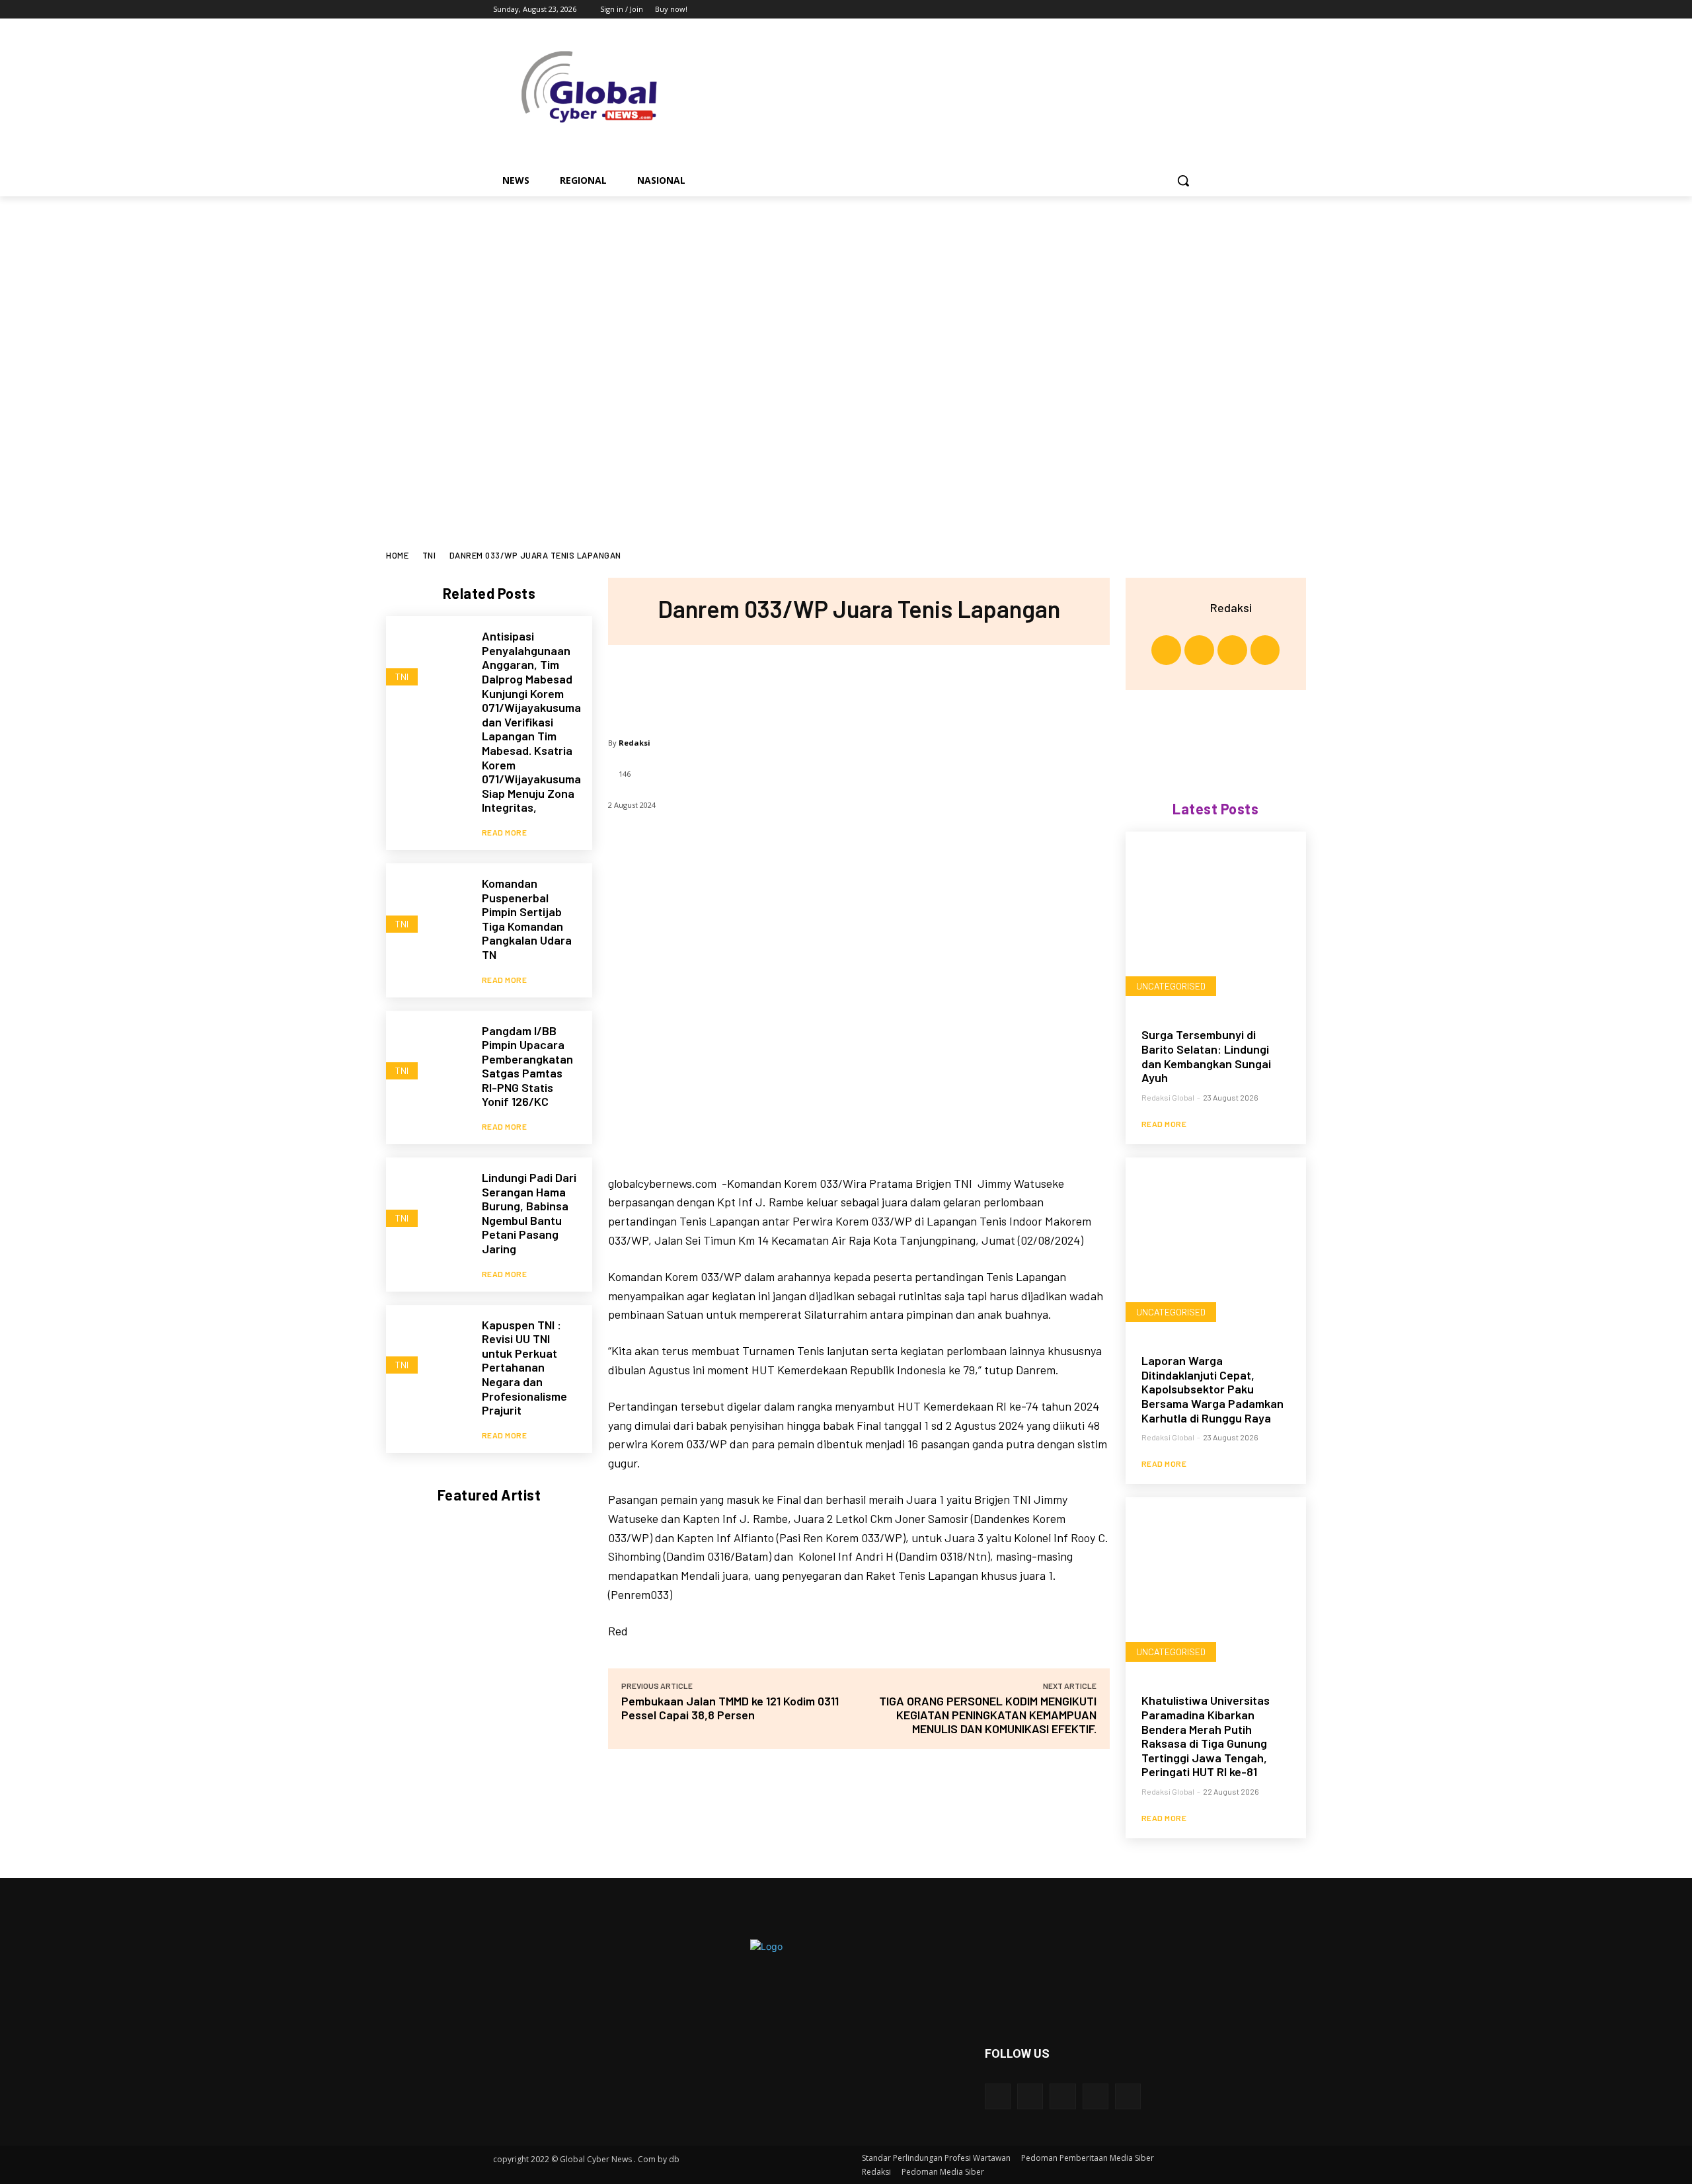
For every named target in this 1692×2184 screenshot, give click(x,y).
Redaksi (634, 743)
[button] (1183, 180)
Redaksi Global (1168, 1097)
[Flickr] (1062, 2096)
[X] (1155, 10)
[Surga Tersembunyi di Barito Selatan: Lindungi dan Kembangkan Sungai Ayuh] (1216, 922)
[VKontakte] (1128, 2096)
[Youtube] (1191, 10)
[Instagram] (1136, 10)
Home (397, 555)
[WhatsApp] (902, 685)
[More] (946, 685)
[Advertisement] (846, 295)
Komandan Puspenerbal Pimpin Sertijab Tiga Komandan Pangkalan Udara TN (527, 919)
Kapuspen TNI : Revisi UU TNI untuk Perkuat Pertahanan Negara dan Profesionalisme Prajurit (524, 1368)
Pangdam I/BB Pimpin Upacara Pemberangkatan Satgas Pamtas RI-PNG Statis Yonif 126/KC (527, 1066)
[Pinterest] (858, 685)
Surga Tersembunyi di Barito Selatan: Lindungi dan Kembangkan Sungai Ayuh (1206, 1056)
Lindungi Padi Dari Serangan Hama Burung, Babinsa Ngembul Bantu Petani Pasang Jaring (529, 1213)
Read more (505, 832)
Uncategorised (1171, 986)
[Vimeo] (1173, 10)
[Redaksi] (1194, 607)
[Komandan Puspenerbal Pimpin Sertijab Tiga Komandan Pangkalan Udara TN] (427, 905)
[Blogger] (998, 2096)
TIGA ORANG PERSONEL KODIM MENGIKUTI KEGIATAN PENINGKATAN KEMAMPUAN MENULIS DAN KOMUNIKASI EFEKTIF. (988, 1715)
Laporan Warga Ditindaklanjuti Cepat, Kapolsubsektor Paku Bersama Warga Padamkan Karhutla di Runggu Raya (1212, 1389)
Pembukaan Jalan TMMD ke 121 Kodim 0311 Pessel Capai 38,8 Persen (730, 1708)
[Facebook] (1118, 10)
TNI (429, 555)
